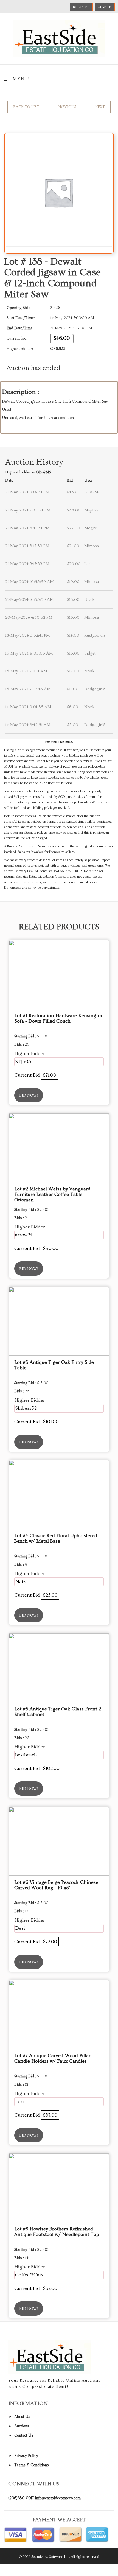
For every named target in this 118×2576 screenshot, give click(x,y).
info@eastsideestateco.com (58, 2498)
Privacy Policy (26, 2456)
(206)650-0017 (21, 2498)
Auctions (22, 2426)
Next (100, 107)
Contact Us (24, 2435)
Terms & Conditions (32, 2465)
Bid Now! (29, 1096)
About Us (22, 2417)
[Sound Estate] (59, 38)
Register (81, 7)
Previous (67, 107)
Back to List (26, 107)
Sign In (105, 7)
